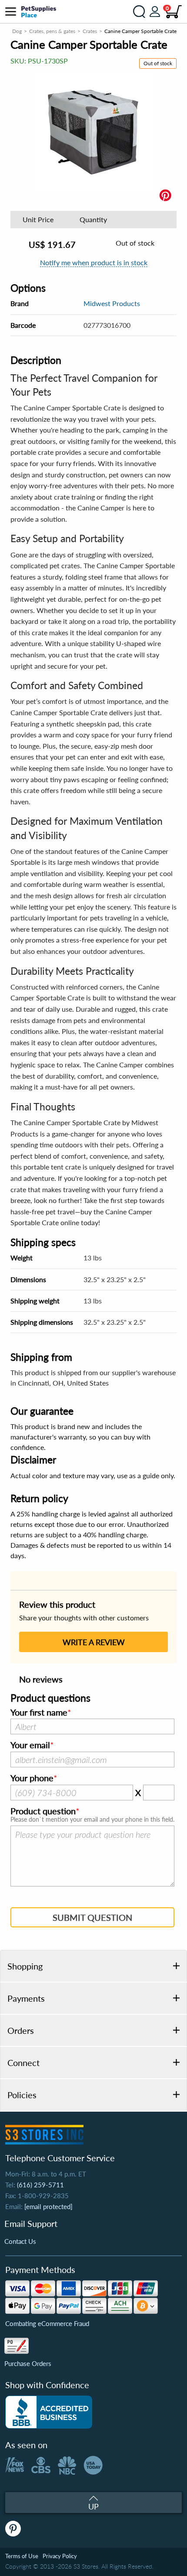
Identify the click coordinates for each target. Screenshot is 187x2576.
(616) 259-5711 (40, 2185)
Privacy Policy (60, 2556)
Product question (43, 1811)
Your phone (32, 1778)
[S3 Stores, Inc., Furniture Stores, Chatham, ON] (49, 2412)
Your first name (39, 1713)
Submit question (92, 1917)
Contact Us (20, 2241)
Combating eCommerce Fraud (47, 2323)
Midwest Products (112, 303)
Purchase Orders (28, 2363)
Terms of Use (22, 2556)
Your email (30, 1745)
